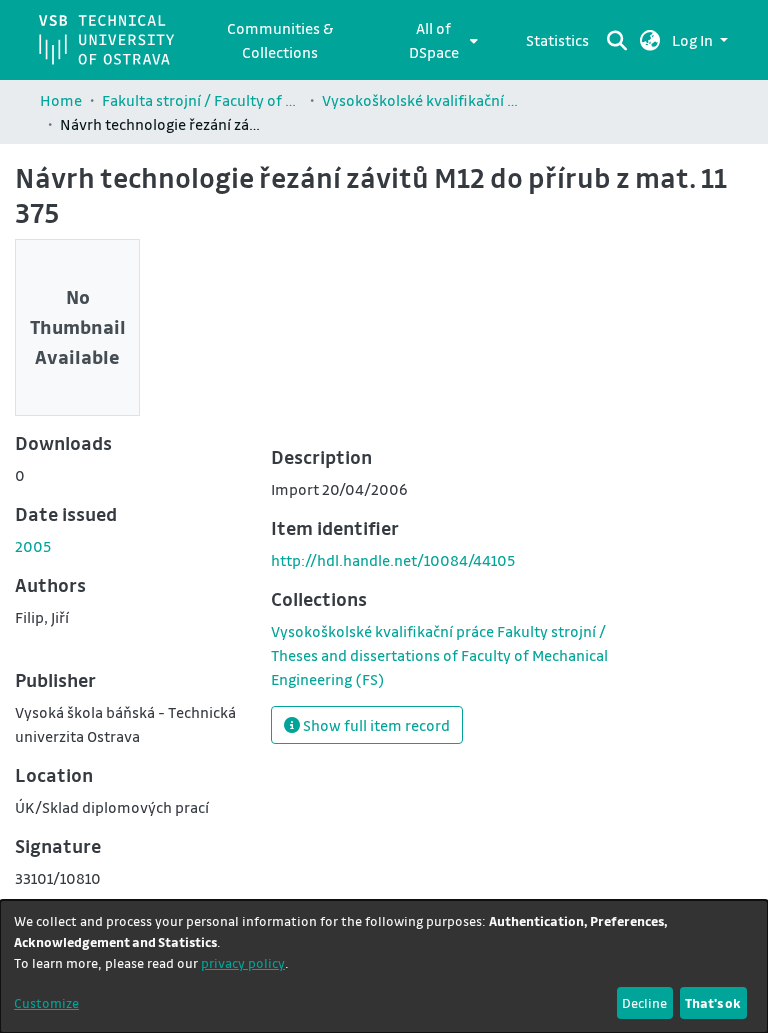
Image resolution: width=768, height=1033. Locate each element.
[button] (650, 40)
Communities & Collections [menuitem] (280, 40)
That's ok (713, 1002)
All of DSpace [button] (434, 40)
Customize (46, 1002)
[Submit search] (617, 40)
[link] (439, 655)
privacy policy (243, 962)
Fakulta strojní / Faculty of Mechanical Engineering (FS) (202, 100)
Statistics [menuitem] (557, 40)
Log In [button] (694, 40)
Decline (644, 1002)
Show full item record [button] (375, 725)
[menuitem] (439, 40)
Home (61, 100)
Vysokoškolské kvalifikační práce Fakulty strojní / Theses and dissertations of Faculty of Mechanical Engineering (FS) (422, 100)
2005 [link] (33, 546)
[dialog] (384, 966)
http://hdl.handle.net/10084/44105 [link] (393, 560)
